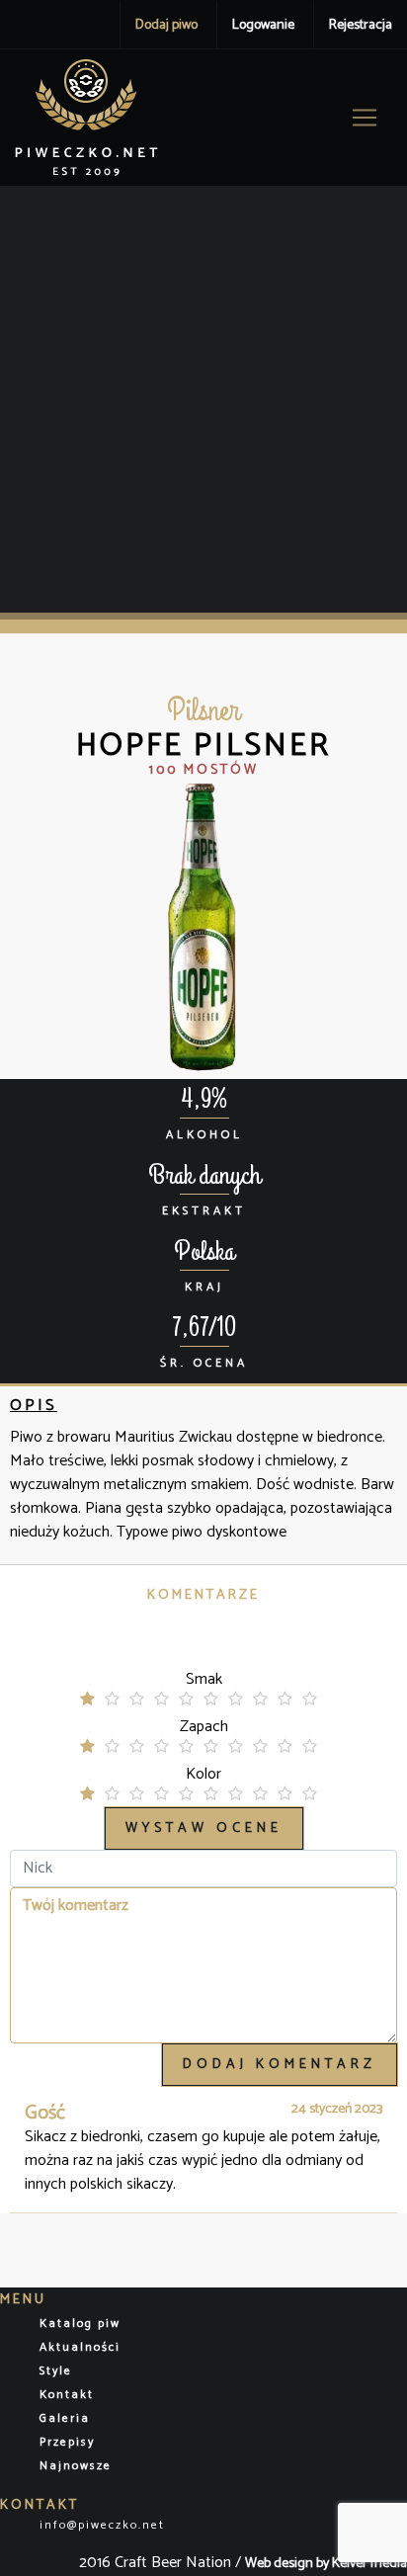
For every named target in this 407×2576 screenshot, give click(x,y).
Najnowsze (76, 2466)
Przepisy (67, 2442)
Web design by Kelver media (326, 2564)
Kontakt (67, 2395)
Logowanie (263, 25)
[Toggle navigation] (365, 118)
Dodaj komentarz (280, 2065)
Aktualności (80, 2347)
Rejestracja (361, 25)
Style (56, 2371)
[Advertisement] (203, 399)
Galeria (65, 2418)
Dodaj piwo (166, 25)
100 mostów (204, 770)
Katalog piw (80, 2324)
